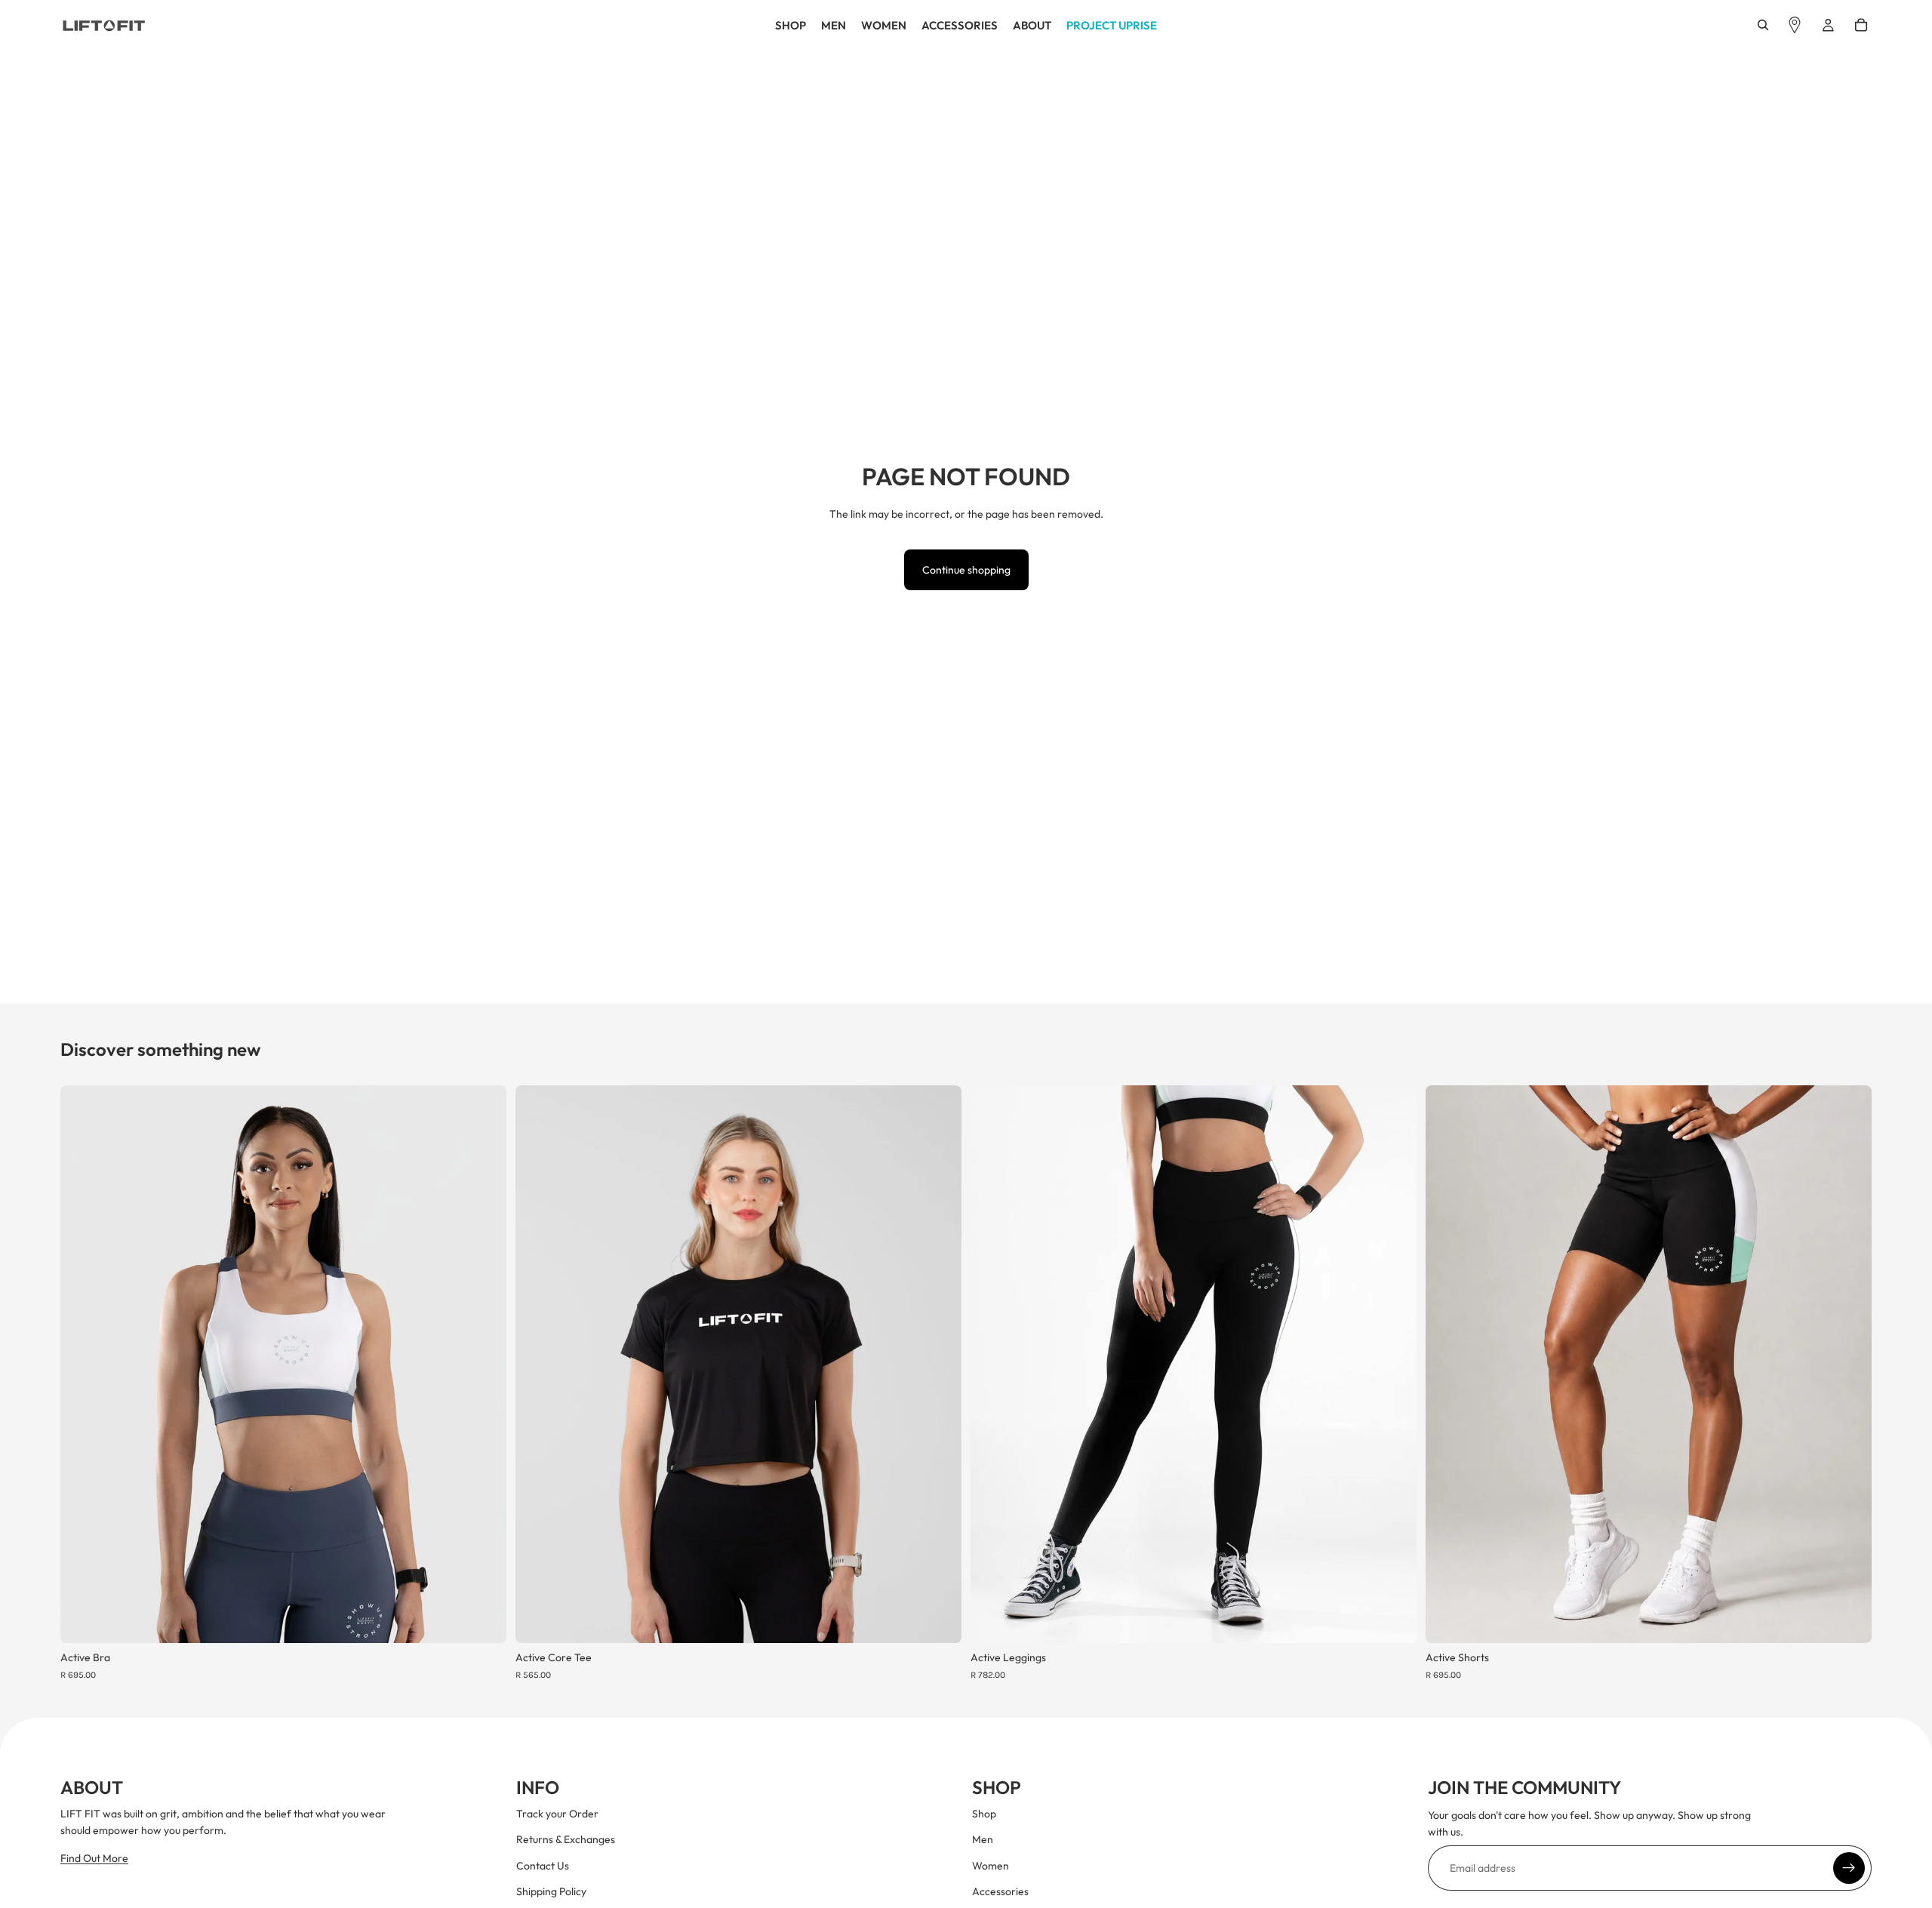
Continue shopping (966, 570)
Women (991, 1866)
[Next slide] (484, 1365)
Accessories (1000, 1891)
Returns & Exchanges (566, 1839)
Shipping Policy (551, 1891)
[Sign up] (1849, 1868)
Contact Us (543, 1866)
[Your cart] (1861, 25)
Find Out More (94, 1858)
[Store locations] (1795, 25)
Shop (984, 1814)
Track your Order (557, 1814)
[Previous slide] (83, 1365)
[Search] (1763, 25)
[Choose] (483, 1620)
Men (983, 1839)
